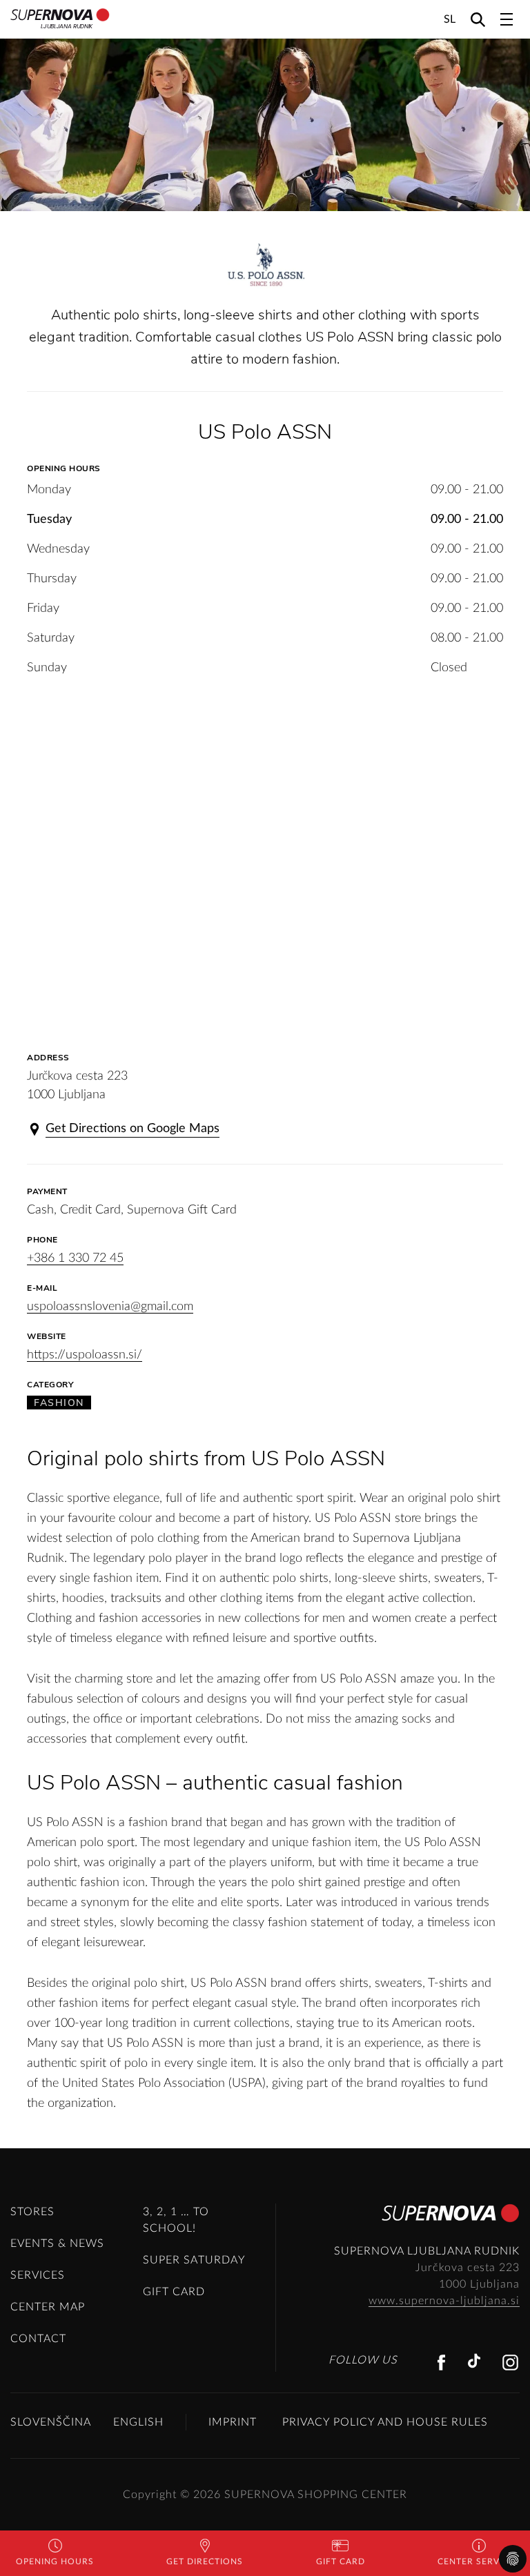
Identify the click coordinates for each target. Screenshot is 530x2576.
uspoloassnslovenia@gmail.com (110, 1307)
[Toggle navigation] (507, 19)
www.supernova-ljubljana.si (444, 2301)
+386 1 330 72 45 (75, 1258)
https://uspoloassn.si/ (85, 1355)
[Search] (478, 19)
